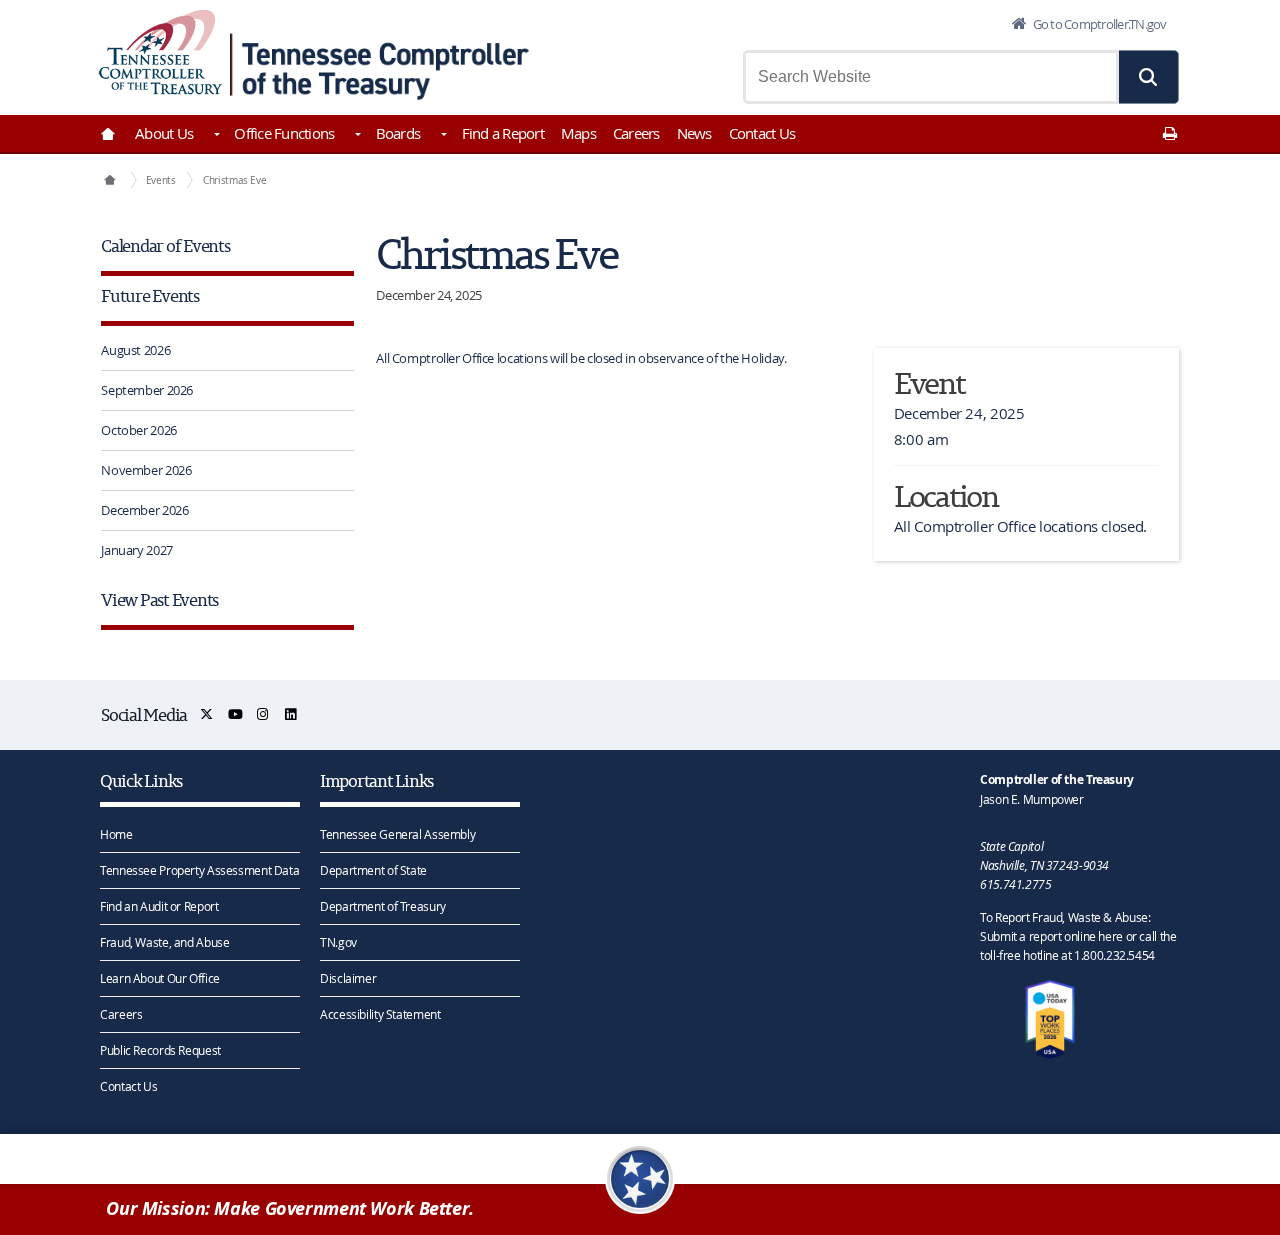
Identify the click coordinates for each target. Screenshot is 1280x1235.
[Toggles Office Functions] (356, 136)
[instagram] (263, 714)
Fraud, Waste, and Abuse (164, 942)
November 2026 (146, 470)
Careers (636, 133)
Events (161, 180)
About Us (164, 133)
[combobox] (931, 77)
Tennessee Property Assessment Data (199, 870)
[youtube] (236, 714)
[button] (1149, 77)
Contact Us (762, 133)
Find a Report (503, 133)
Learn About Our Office (160, 978)
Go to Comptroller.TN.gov (1098, 24)
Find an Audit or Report (159, 906)
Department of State (373, 870)
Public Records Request (160, 1050)
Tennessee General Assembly (397, 834)
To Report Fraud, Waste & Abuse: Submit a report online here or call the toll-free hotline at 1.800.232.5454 (1078, 936)
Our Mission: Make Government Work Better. (290, 1208)
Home (116, 834)
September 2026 (147, 390)
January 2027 (137, 550)
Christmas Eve (234, 180)
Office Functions (284, 133)
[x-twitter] (207, 714)
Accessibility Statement (380, 1014)
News (694, 133)
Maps (578, 133)
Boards (398, 133)
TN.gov (338, 942)
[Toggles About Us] (215, 136)
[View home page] (160, 52)
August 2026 (135, 350)
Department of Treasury (383, 906)
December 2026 (144, 510)
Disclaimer (348, 978)
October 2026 (139, 430)
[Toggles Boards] (442, 136)
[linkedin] (291, 714)
